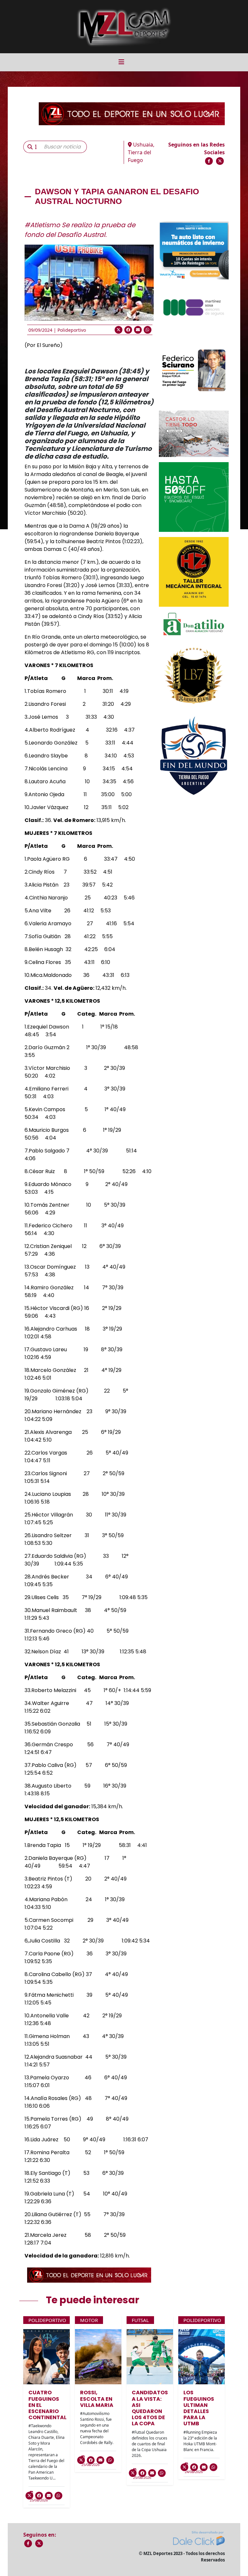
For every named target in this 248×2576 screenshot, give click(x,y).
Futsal (140, 2320)
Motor (89, 2320)
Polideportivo (72, 330)
